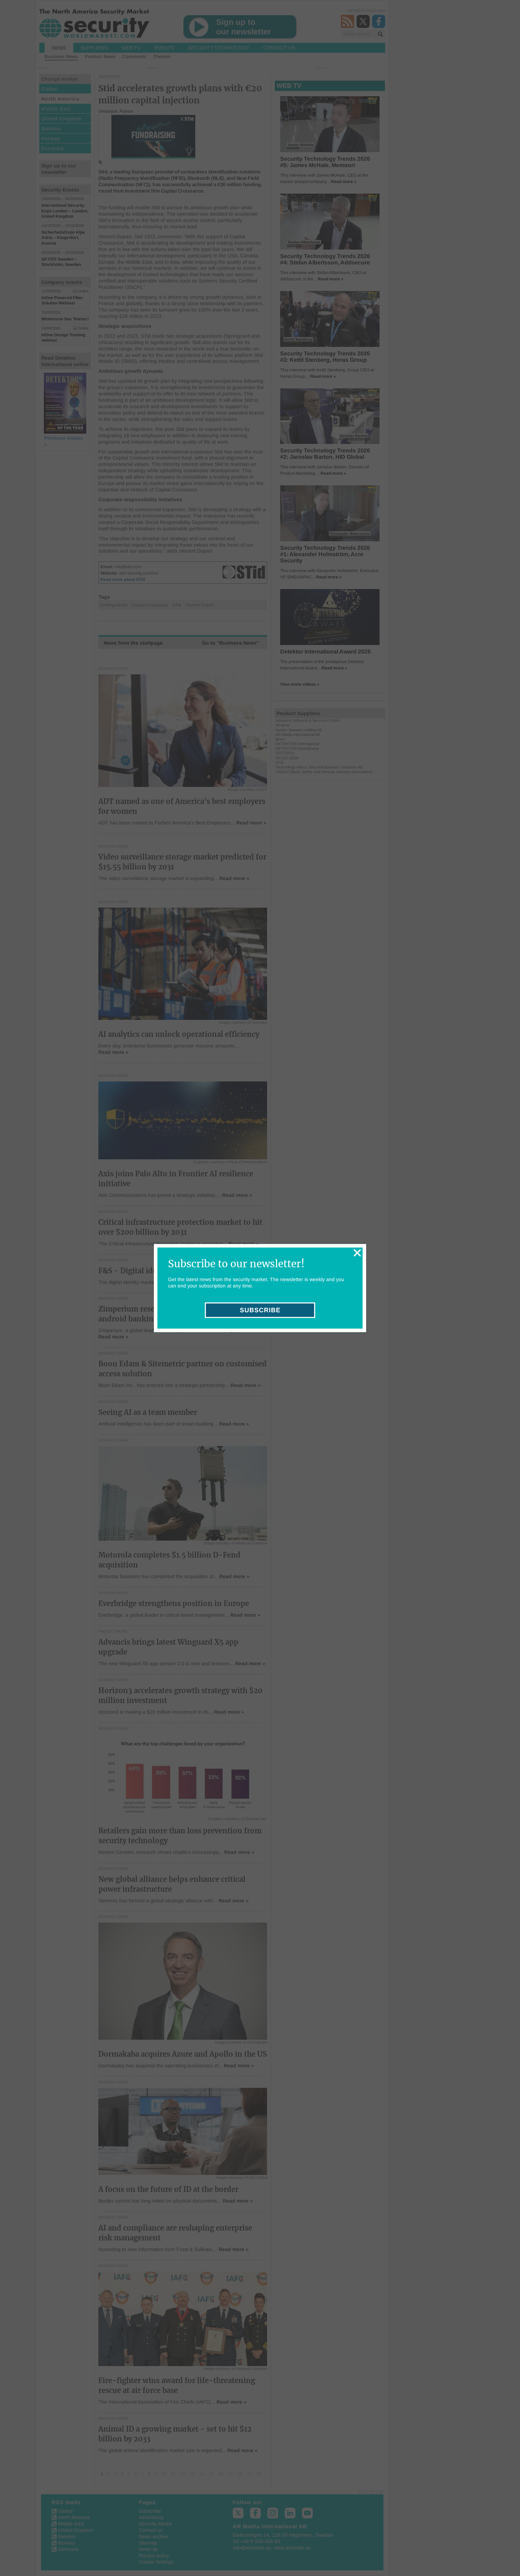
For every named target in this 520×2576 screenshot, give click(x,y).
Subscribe (260, 1310)
